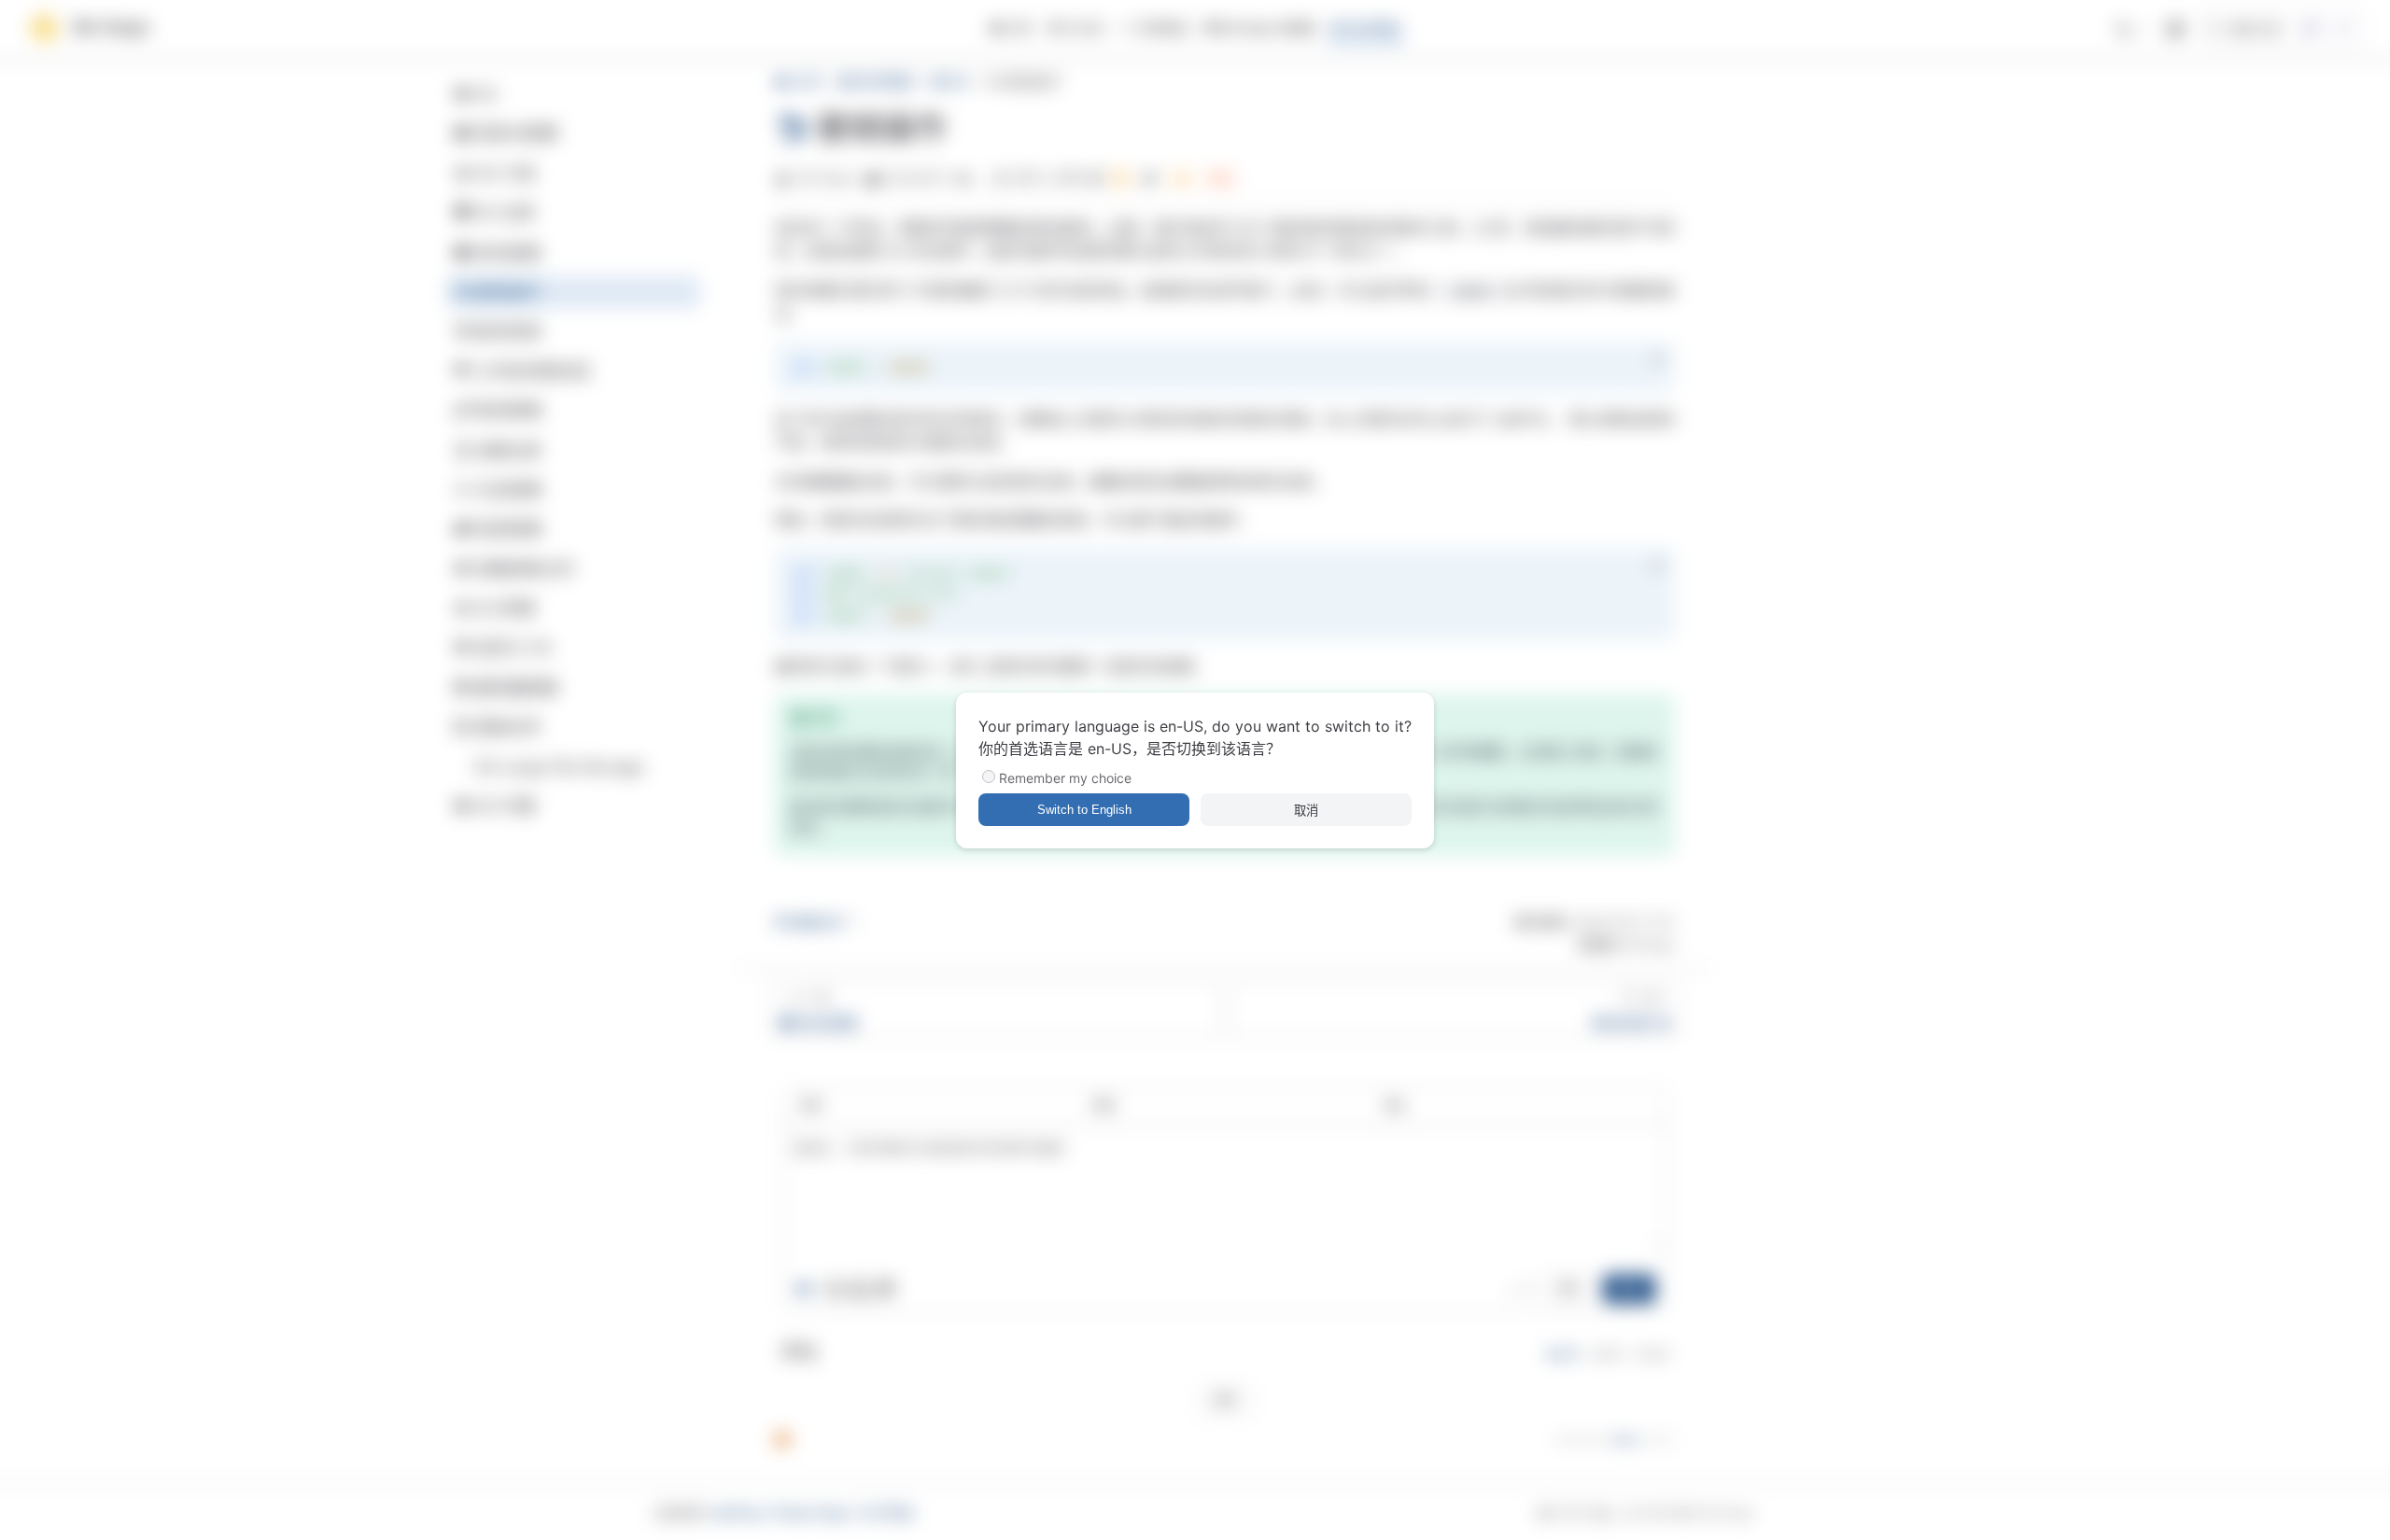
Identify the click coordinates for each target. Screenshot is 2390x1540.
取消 (1306, 811)
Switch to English (1084, 810)
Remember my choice (1065, 778)
